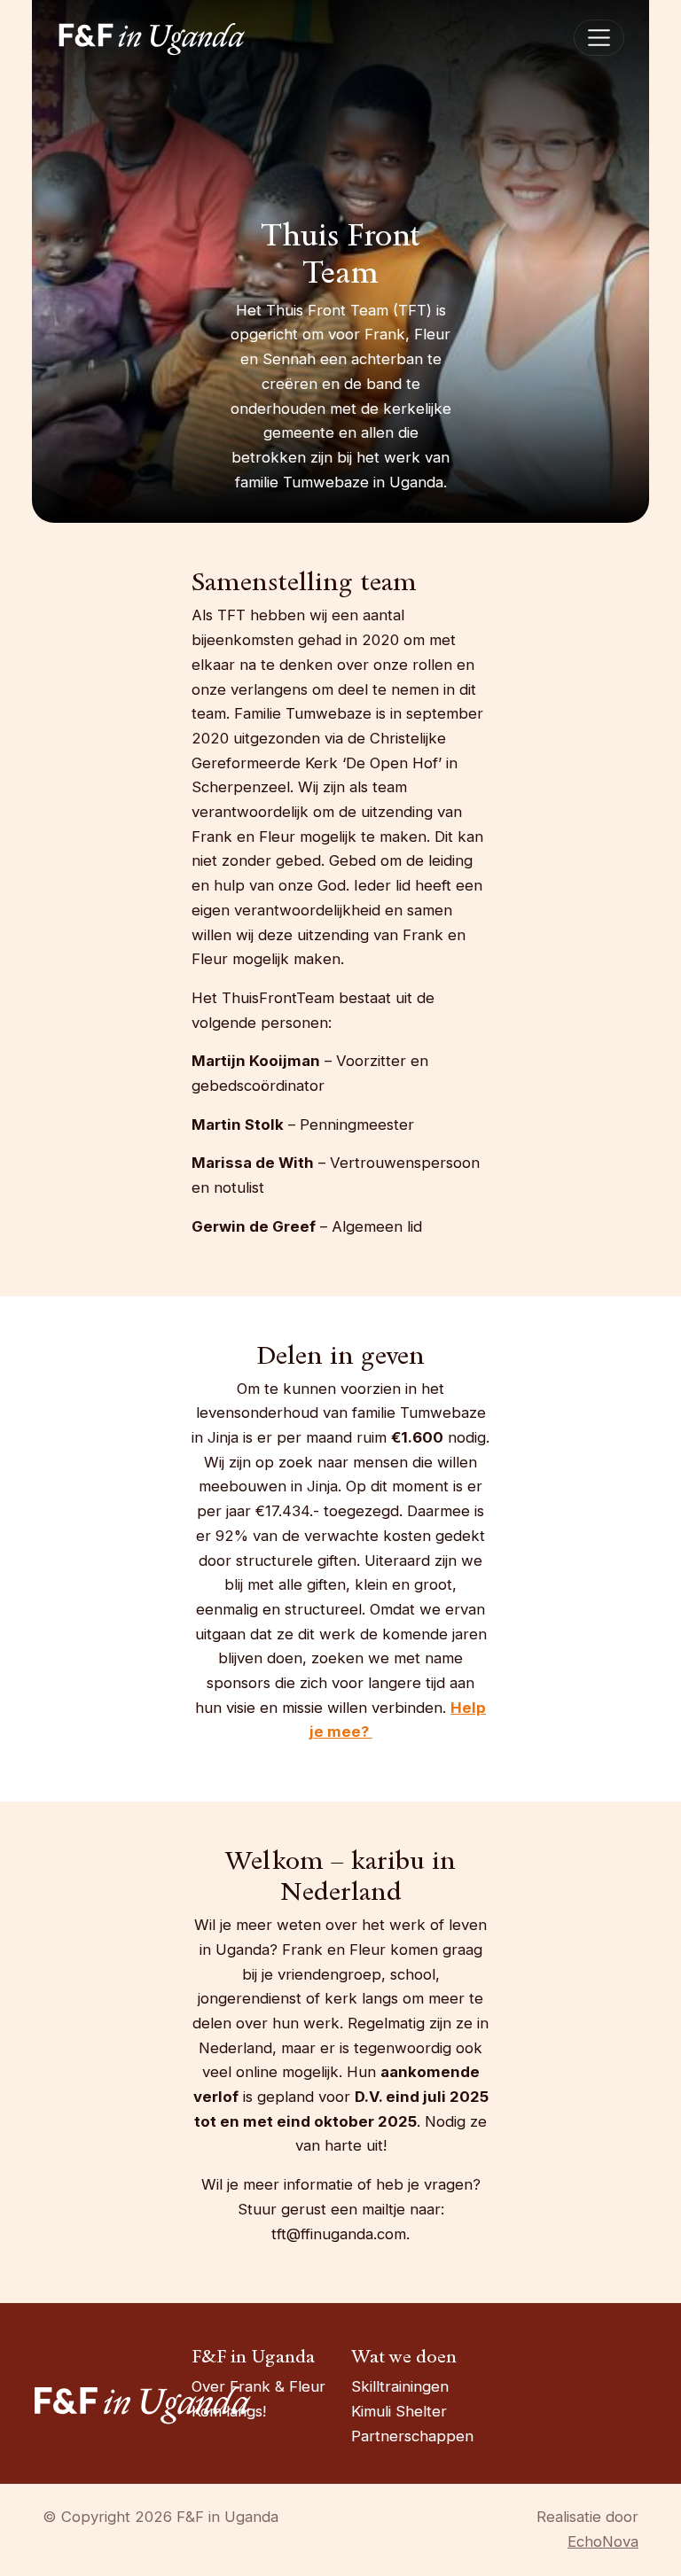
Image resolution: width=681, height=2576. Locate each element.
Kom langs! (229, 2411)
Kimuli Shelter (399, 2411)
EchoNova (603, 2541)
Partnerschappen (412, 2436)
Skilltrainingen (400, 2386)
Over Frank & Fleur (258, 2386)
